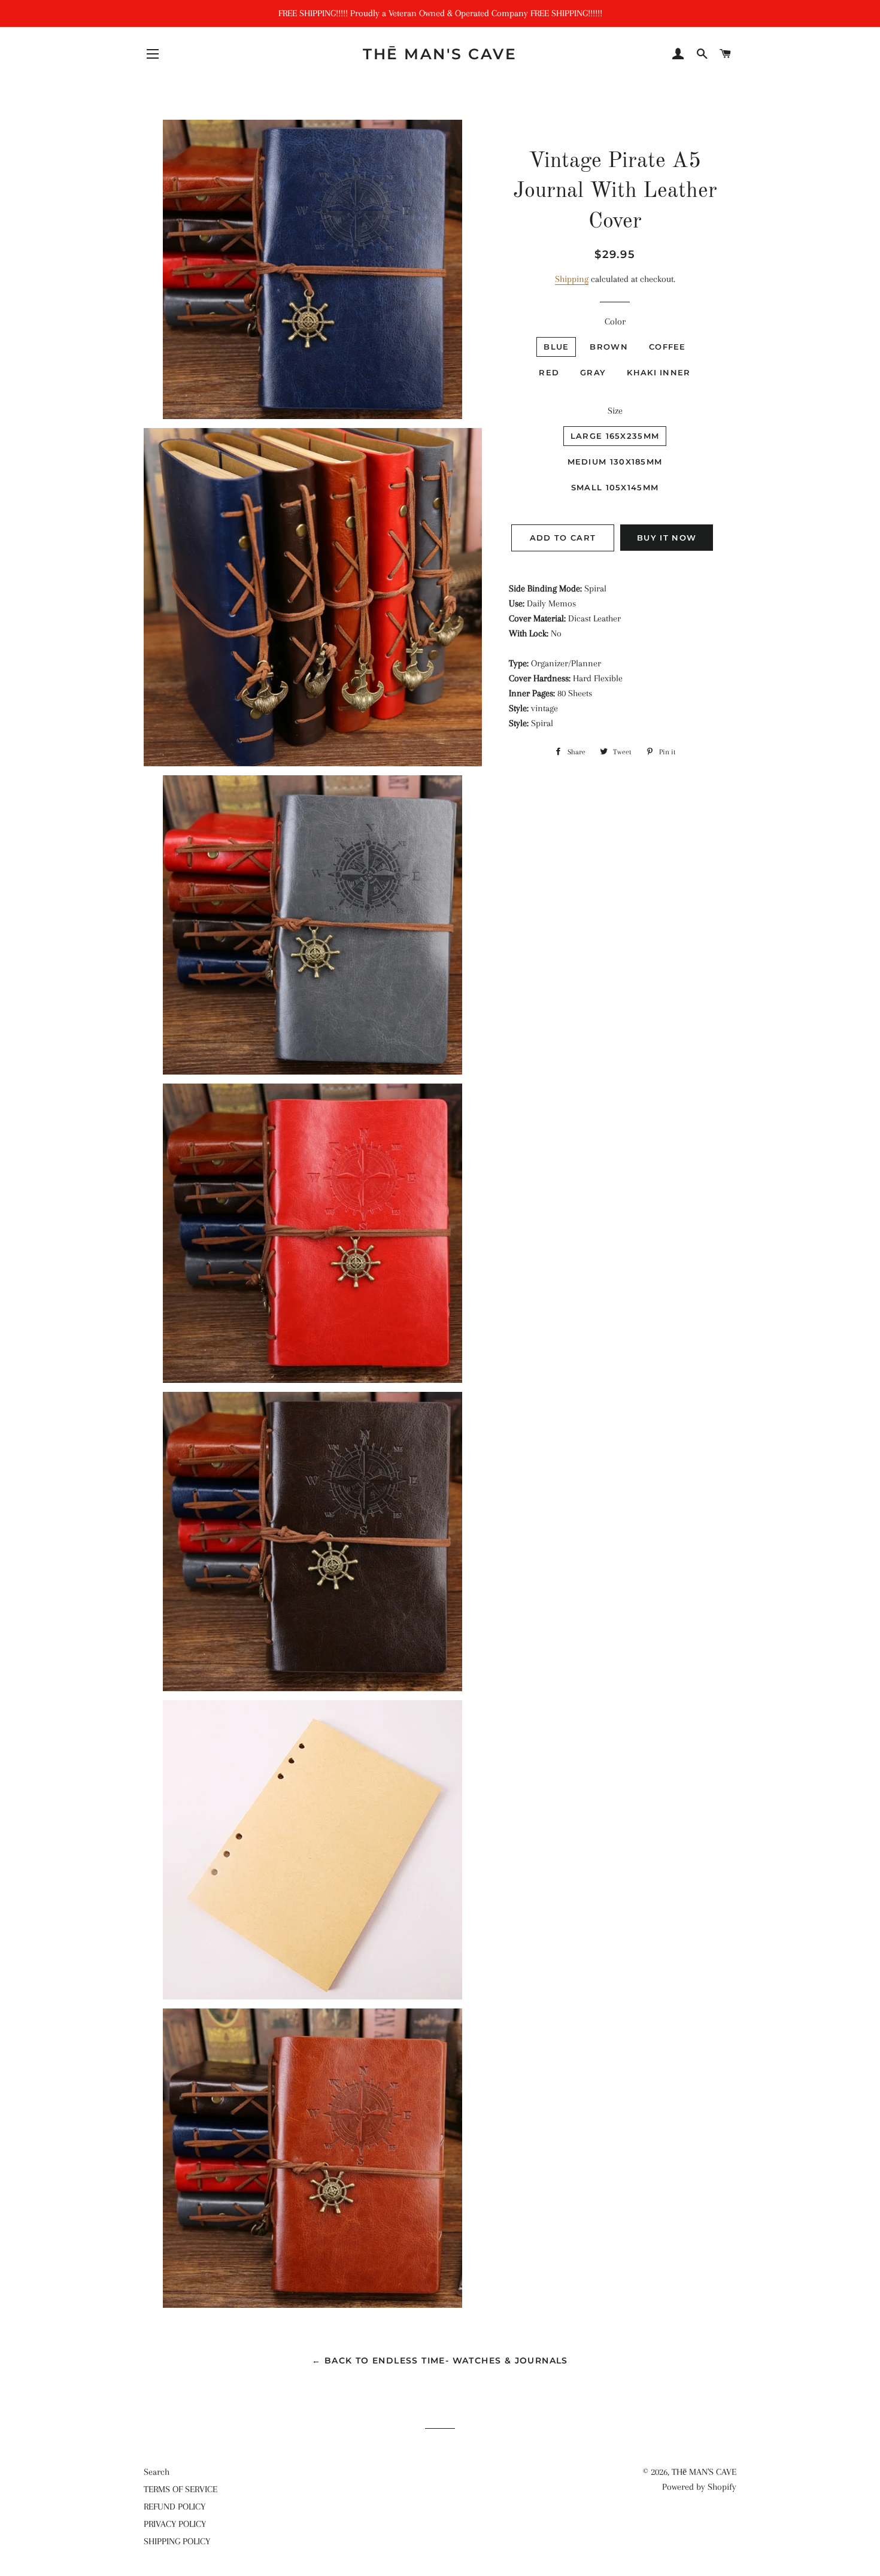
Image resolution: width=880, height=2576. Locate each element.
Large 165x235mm (615, 436)
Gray (593, 372)
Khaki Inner (659, 372)
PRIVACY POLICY (175, 2524)
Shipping (572, 279)
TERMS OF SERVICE (180, 2489)
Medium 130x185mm (615, 462)
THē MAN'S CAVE (440, 54)
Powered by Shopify (699, 2487)
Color (615, 321)
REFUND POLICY (175, 2507)
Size (615, 411)
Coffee (667, 347)
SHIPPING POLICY (177, 2541)
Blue (556, 347)
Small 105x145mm (615, 487)
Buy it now (667, 538)
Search (157, 2472)
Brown (609, 347)
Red (549, 372)
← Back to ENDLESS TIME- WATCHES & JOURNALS (440, 2360)
